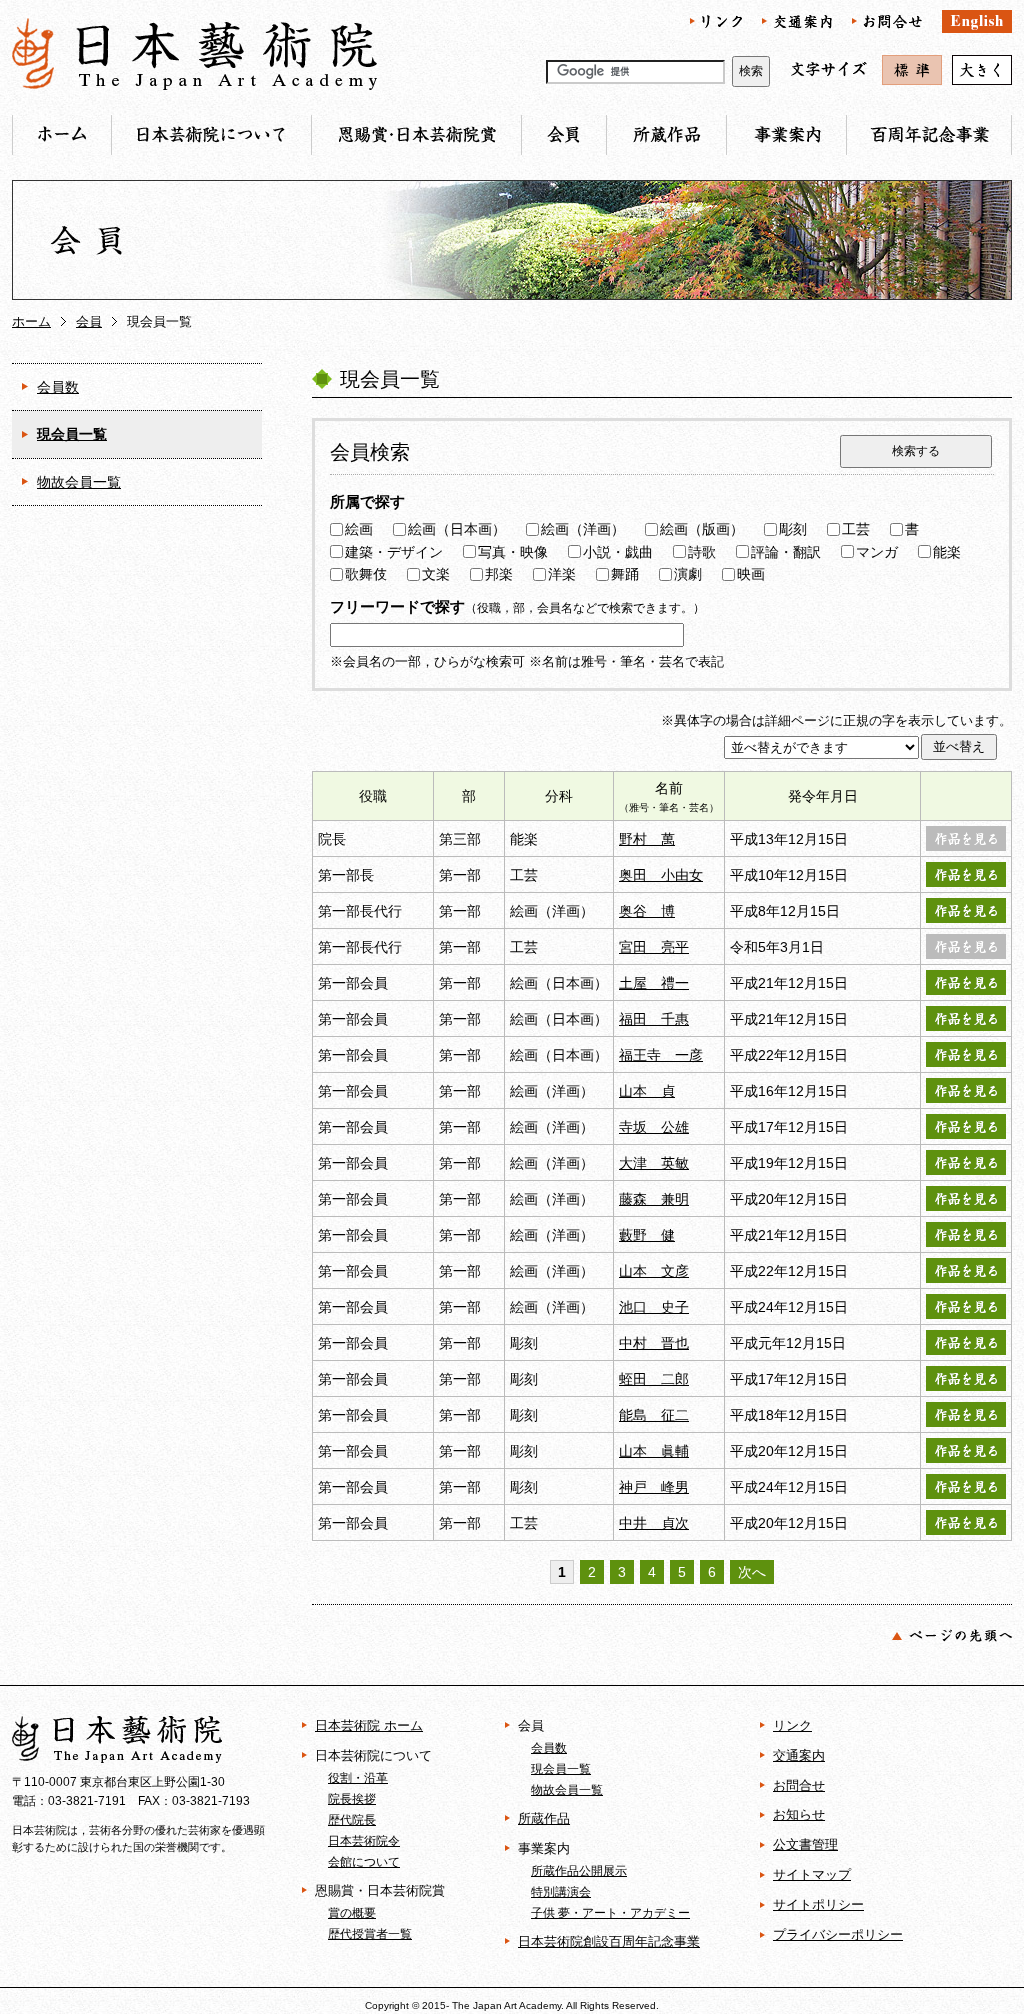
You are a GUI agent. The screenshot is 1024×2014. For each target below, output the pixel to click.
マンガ (877, 552)
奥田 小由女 (661, 875)
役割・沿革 (358, 1777)
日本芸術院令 (364, 1840)
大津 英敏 (654, 1163)
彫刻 (793, 529)
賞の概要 (352, 1912)
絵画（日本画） (457, 529)
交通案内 (799, 1755)
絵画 (359, 529)
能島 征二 (654, 1415)
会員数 (58, 387)
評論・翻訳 (786, 552)
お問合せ (799, 1785)
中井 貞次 (654, 1523)
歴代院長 (352, 1819)
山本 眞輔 (654, 1451)
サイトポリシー (818, 1904)
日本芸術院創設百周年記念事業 (609, 1941)
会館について (364, 1861)
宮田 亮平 (654, 947)
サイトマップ (812, 1874)
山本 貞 (647, 1091)
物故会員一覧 (79, 482)
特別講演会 (561, 1891)
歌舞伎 (366, 574)
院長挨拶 (352, 1798)
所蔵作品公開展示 (579, 1870)
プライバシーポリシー (838, 1934)
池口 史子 (654, 1307)
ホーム (31, 321)
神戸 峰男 (654, 1487)
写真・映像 (513, 552)
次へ (752, 1572)
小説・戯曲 (618, 552)
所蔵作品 (544, 1818)
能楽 (947, 552)
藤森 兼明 (654, 1199)
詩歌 (702, 552)
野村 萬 (647, 839)
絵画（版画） (702, 529)
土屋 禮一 (654, 983)
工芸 (856, 529)
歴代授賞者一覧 (370, 1933)
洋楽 (562, 574)
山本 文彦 (654, 1271)
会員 (89, 321)
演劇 (688, 574)
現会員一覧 (72, 434)
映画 (751, 574)
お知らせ (799, 1814)
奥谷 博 (647, 911)
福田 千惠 (654, 1019)
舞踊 (625, 574)
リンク (792, 1725)
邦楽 (499, 574)
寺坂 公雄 (654, 1127)
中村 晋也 (654, 1343)
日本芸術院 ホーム (369, 1725)
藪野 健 (647, 1235)
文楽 (436, 574)
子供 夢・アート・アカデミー (610, 1912)
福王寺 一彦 (661, 1055)
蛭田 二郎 (654, 1379)
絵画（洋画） (583, 529)
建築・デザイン (394, 552)
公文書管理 (805, 1844)
